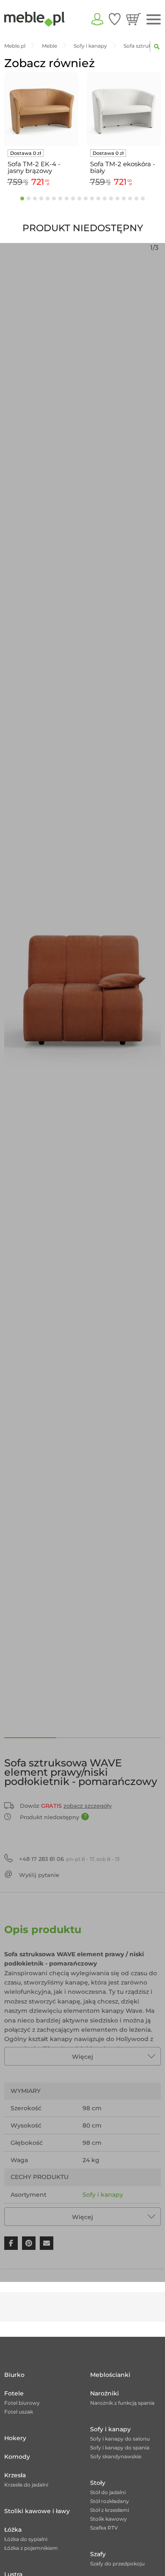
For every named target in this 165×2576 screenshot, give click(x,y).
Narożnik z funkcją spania (122, 2403)
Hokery (15, 2438)
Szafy (98, 2554)
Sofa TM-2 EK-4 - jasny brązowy (34, 167)
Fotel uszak (19, 2412)
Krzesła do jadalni (26, 2485)
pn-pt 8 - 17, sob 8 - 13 (69, 1859)
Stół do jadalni (108, 2492)
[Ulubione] (115, 19)
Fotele (14, 2393)
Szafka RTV (104, 2528)
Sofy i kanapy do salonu (120, 2439)
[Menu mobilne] (154, 20)
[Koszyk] (133, 19)
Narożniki (104, 2393)
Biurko (14, 2375)
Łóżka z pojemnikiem (31, 2548)
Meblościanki (110, 2375)
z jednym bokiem (109, 2212)
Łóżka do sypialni (26, 2539)
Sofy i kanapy (103, 2195)
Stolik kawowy (109, 2519)
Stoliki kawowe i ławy (37, 2511)
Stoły (98, 2483)
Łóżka (13, 2530)
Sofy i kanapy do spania (120, 2448)
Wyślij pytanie (39, 1875)
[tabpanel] (41, 131)
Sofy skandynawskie (116, 2456)
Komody (17, 2457)
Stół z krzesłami (110, 2510)
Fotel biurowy (22, 2403)
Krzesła (15, 2475)
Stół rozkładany (110, 2501)
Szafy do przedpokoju (117, 2564)
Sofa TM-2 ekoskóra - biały (123, 167)
